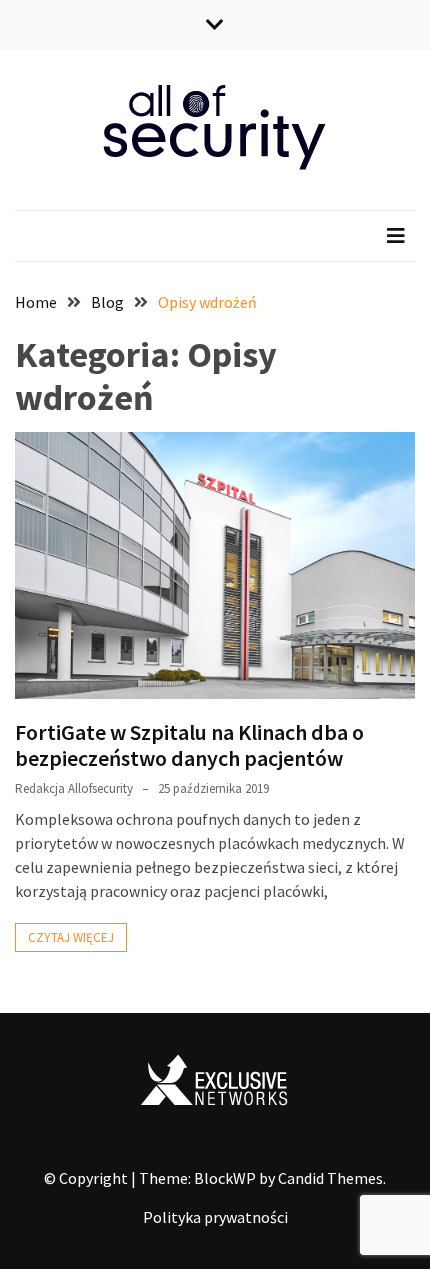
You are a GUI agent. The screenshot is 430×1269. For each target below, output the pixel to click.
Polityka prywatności (215, 1217)
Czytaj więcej (71, 937)
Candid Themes (330, 1178)
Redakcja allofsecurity (74, 788)
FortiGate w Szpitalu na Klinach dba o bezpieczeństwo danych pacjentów (189, 745)
